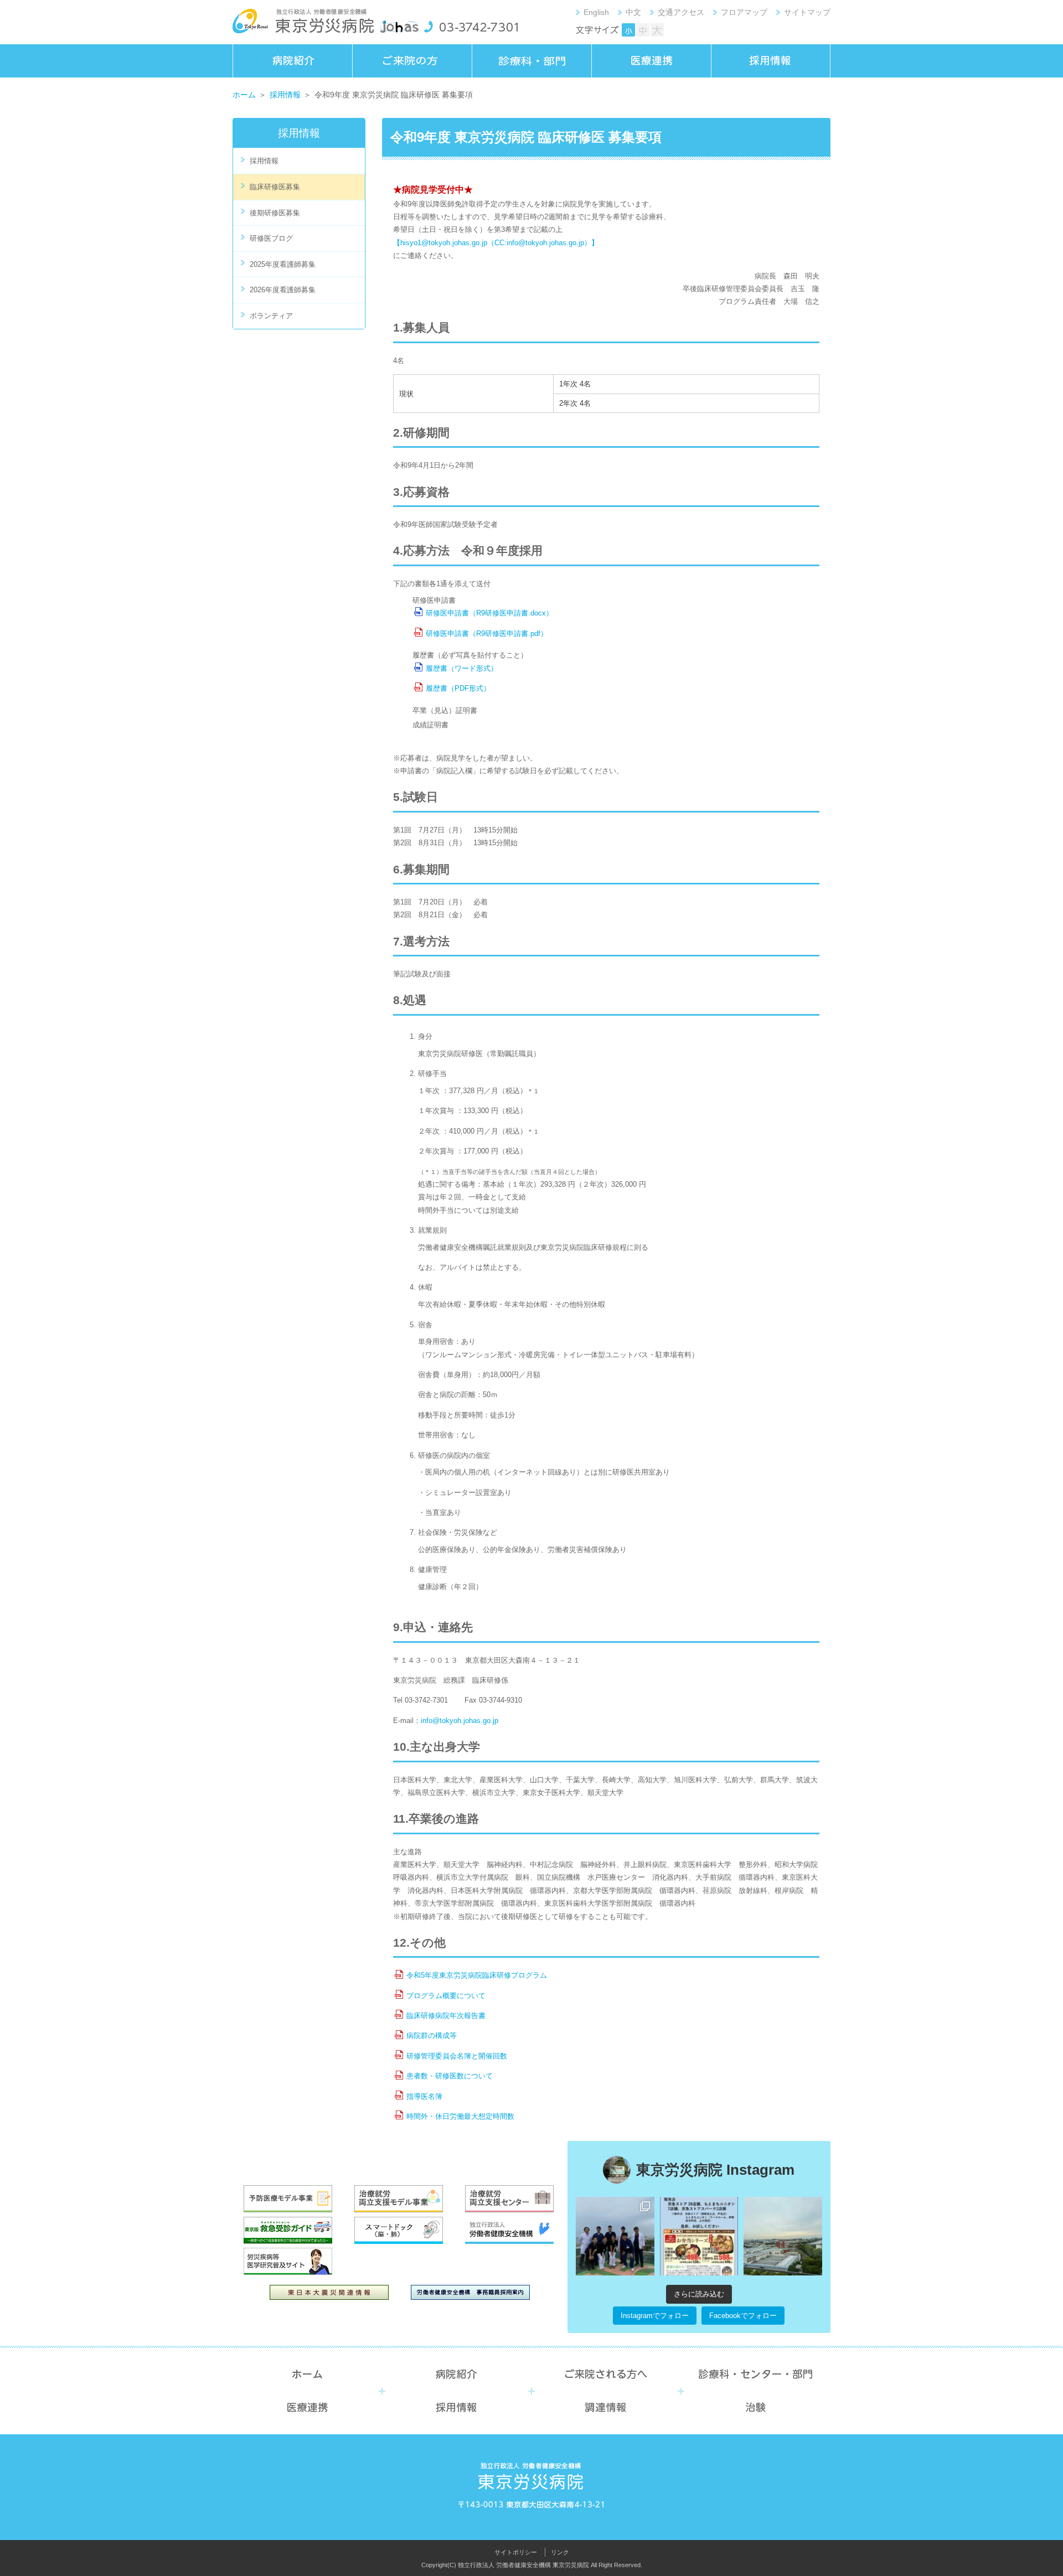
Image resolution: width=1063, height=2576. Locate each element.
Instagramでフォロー (655, 2316)
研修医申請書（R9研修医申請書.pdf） (487, 633)
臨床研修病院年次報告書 (446, 2016)
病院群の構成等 (432, 2036)
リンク (560, 2552)
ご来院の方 (412, 61)
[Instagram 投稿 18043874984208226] (783, 2236)
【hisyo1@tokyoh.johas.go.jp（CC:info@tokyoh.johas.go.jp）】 (496, 243)
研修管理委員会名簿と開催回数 (457, 2056)
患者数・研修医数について (450, 2076)
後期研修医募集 (275, 213)
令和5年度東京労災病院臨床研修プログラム (477, 1975)
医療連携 (651, 61)
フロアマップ (744, 12)
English (596, 12)
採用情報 (771, 61)
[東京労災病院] (303, 23)
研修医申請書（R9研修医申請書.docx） (489, 613)
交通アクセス (681, 12)
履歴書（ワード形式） (462, 668)
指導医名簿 (424, 2096)
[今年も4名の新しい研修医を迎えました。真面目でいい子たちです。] (615, 2236)
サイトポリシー (516, 2552)
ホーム (244, 95)
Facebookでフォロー (743, 2316)
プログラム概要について (446, 1996)
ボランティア (271, 316)
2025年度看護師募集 (283, 264)
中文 (633, 12)
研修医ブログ (271, 238)
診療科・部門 (531, 61)
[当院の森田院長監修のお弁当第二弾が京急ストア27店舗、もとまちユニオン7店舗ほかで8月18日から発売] (699, 2236)
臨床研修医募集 (275, 187)
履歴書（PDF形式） (458, 688)
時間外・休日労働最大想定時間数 (460, 2116)
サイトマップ (807, 12)
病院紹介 (292, 61)
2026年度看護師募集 (283, 290)
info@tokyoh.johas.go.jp (460, 1721)
